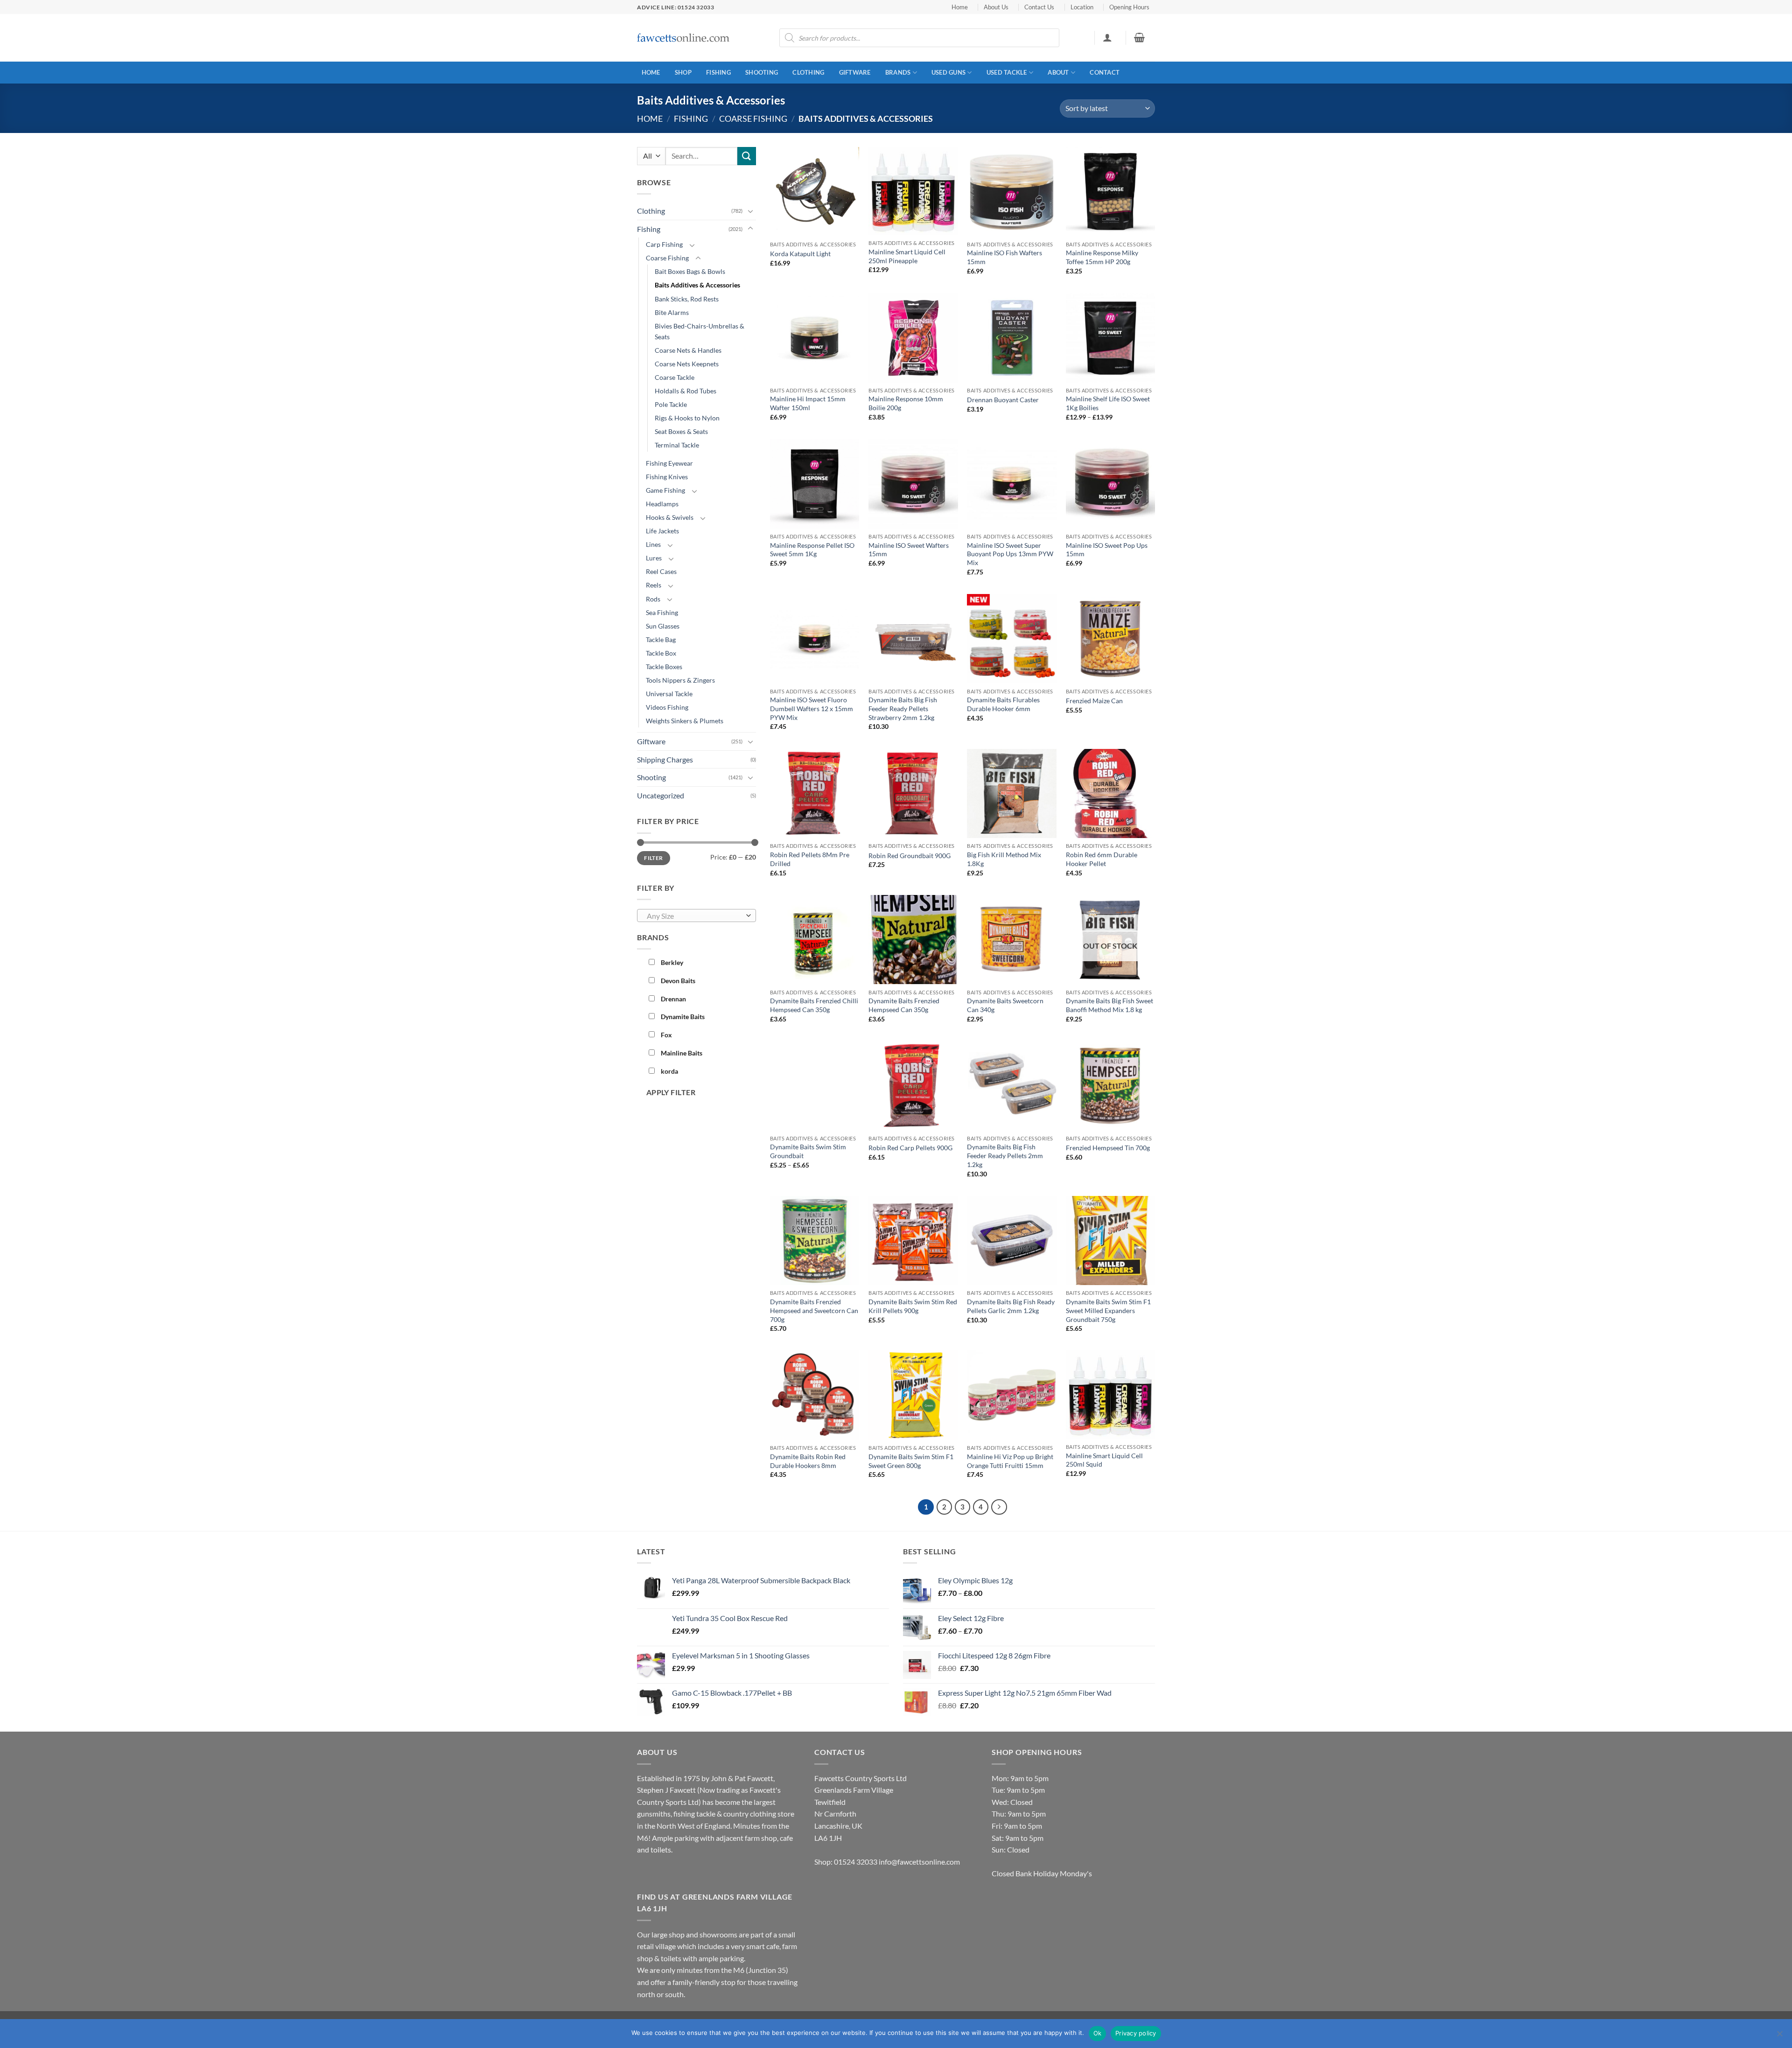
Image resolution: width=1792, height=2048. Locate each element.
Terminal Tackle (677, 445)
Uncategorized (661, 795)
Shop (683, 72)
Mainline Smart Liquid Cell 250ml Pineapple (907, 256)
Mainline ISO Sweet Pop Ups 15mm (1107, 550)
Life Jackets (662, 531)
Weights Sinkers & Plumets (685, 721)
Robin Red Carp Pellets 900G (910, 1148)
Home (960, 7)
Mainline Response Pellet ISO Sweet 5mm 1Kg (812, 550)
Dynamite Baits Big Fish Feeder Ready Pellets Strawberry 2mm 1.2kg (903, 708)
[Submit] (747, 156)
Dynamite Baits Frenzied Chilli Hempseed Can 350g (814, 1005)
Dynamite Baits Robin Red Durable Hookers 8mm (808, 1461)
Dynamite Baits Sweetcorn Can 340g (1005, 1005)
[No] (1779, 2036)
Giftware (855, 72)
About (1058, 72)
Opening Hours (1129, 7)
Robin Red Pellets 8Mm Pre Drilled (810, 859)
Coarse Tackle (675, 377)
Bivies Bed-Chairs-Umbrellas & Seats (700, 331)
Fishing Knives (667, 477)
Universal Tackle (669, 694)
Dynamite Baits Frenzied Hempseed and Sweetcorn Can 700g (814, 1310)
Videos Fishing (667, 707)
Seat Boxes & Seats (681, 431)
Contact (1105, 72)
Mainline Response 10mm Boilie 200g (906, 403)
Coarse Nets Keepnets (687, 364)
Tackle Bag (661, 640)
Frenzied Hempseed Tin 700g (1108, 1148)
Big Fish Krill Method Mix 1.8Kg (1004, 859)
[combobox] (696, 916)
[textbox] (694, 916)
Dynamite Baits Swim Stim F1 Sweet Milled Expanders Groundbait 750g (1108, 1310)
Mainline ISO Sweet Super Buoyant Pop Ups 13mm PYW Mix (1010, 554)
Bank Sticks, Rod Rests (687, 299)
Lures (654, 558)
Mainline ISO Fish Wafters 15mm (1004, 257)
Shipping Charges (665, 759)
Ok (1098, 2033)
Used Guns (948, 72)
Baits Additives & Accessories (697, 285)
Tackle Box (661, 653)
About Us (996, 7)
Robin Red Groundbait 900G (910, 856)
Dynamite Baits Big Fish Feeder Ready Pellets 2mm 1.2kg (1005, 1155)
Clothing (808, 72)
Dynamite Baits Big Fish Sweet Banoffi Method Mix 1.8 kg (1109, 1005)
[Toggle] (750, 211)
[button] (1107, 37)
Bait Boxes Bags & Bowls (690, 271)
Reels (654, 585)
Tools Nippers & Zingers (680, 680)
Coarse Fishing (753, 119)
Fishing (718, 72)
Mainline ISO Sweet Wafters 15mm (909, 550)
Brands (898, 72)
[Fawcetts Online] (684, 38)
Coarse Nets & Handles (688, 350)
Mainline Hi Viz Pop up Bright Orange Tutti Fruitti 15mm (1010, 1461)
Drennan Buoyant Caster (1003, 400)
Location (1082, 7)
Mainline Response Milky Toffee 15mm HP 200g (1102, 257)
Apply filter (671, 1092)
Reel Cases (661, 571)
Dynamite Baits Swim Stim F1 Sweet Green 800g (911, 1461)
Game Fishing (665, 490)
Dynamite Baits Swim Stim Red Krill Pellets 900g (913, 1306)
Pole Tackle (671, 404)
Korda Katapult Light (800, 254)
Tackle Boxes (664, 667)
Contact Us (1039, 7)
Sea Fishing (662, 612)
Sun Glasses (663, 626)
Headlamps (662, 504)
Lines (653, 544)
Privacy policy (1136, 2033)
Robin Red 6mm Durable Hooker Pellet (1102, 859)
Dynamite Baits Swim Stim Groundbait (808, 1151)
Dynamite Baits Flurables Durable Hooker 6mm (1003, 704)
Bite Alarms (672, 312)
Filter (653, 858)
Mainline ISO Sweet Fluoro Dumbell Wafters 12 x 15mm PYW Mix (812, 708)
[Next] (999, 1507)
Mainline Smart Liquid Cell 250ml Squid (1104, 1460)
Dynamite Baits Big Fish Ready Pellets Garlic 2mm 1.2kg (1011, 1306)
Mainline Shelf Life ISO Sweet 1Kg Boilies (1108, 403)
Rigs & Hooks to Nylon (687, 418)
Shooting (762, 72)
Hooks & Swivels (670, 517)
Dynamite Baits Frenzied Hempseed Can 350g (904, 1005)
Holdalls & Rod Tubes (686, 391)
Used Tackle (1007, 72)
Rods (653, 599)
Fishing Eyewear (669, 463)
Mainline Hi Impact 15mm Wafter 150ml (808, 403)
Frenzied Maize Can (1094, 701)
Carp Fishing (664, 244)
